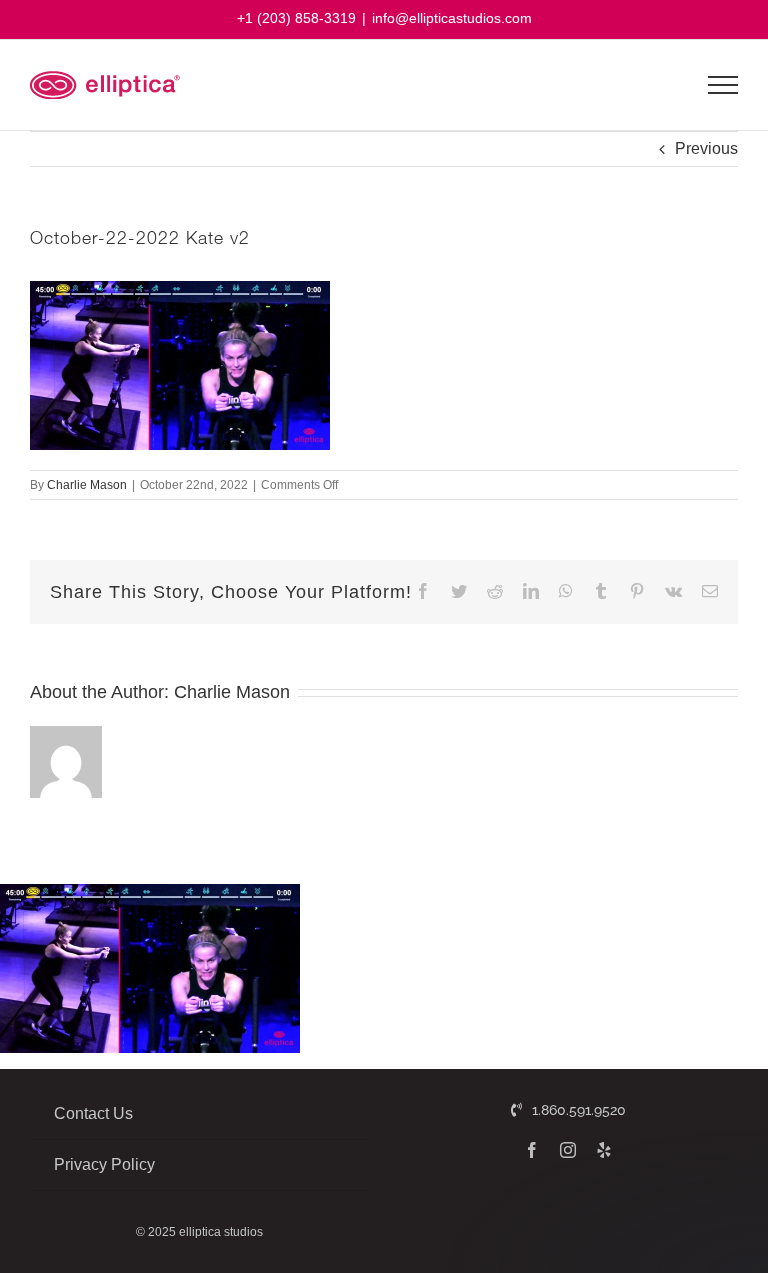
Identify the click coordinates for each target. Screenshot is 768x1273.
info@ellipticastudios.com (452, 18)
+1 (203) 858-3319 (296, 18)
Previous (706, 148)
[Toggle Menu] (723, 85)
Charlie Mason (87, 485)
